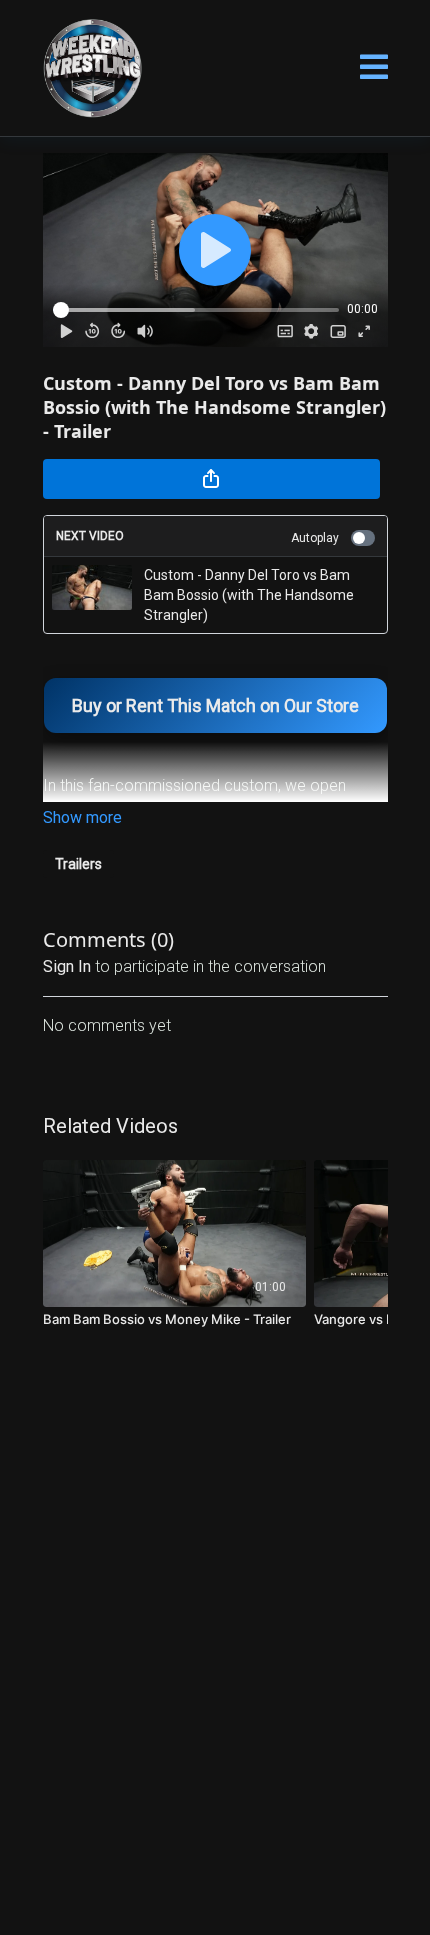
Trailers (78, 864)
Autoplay (315, 538)
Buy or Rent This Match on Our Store (215, 705)
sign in (67, 966)
